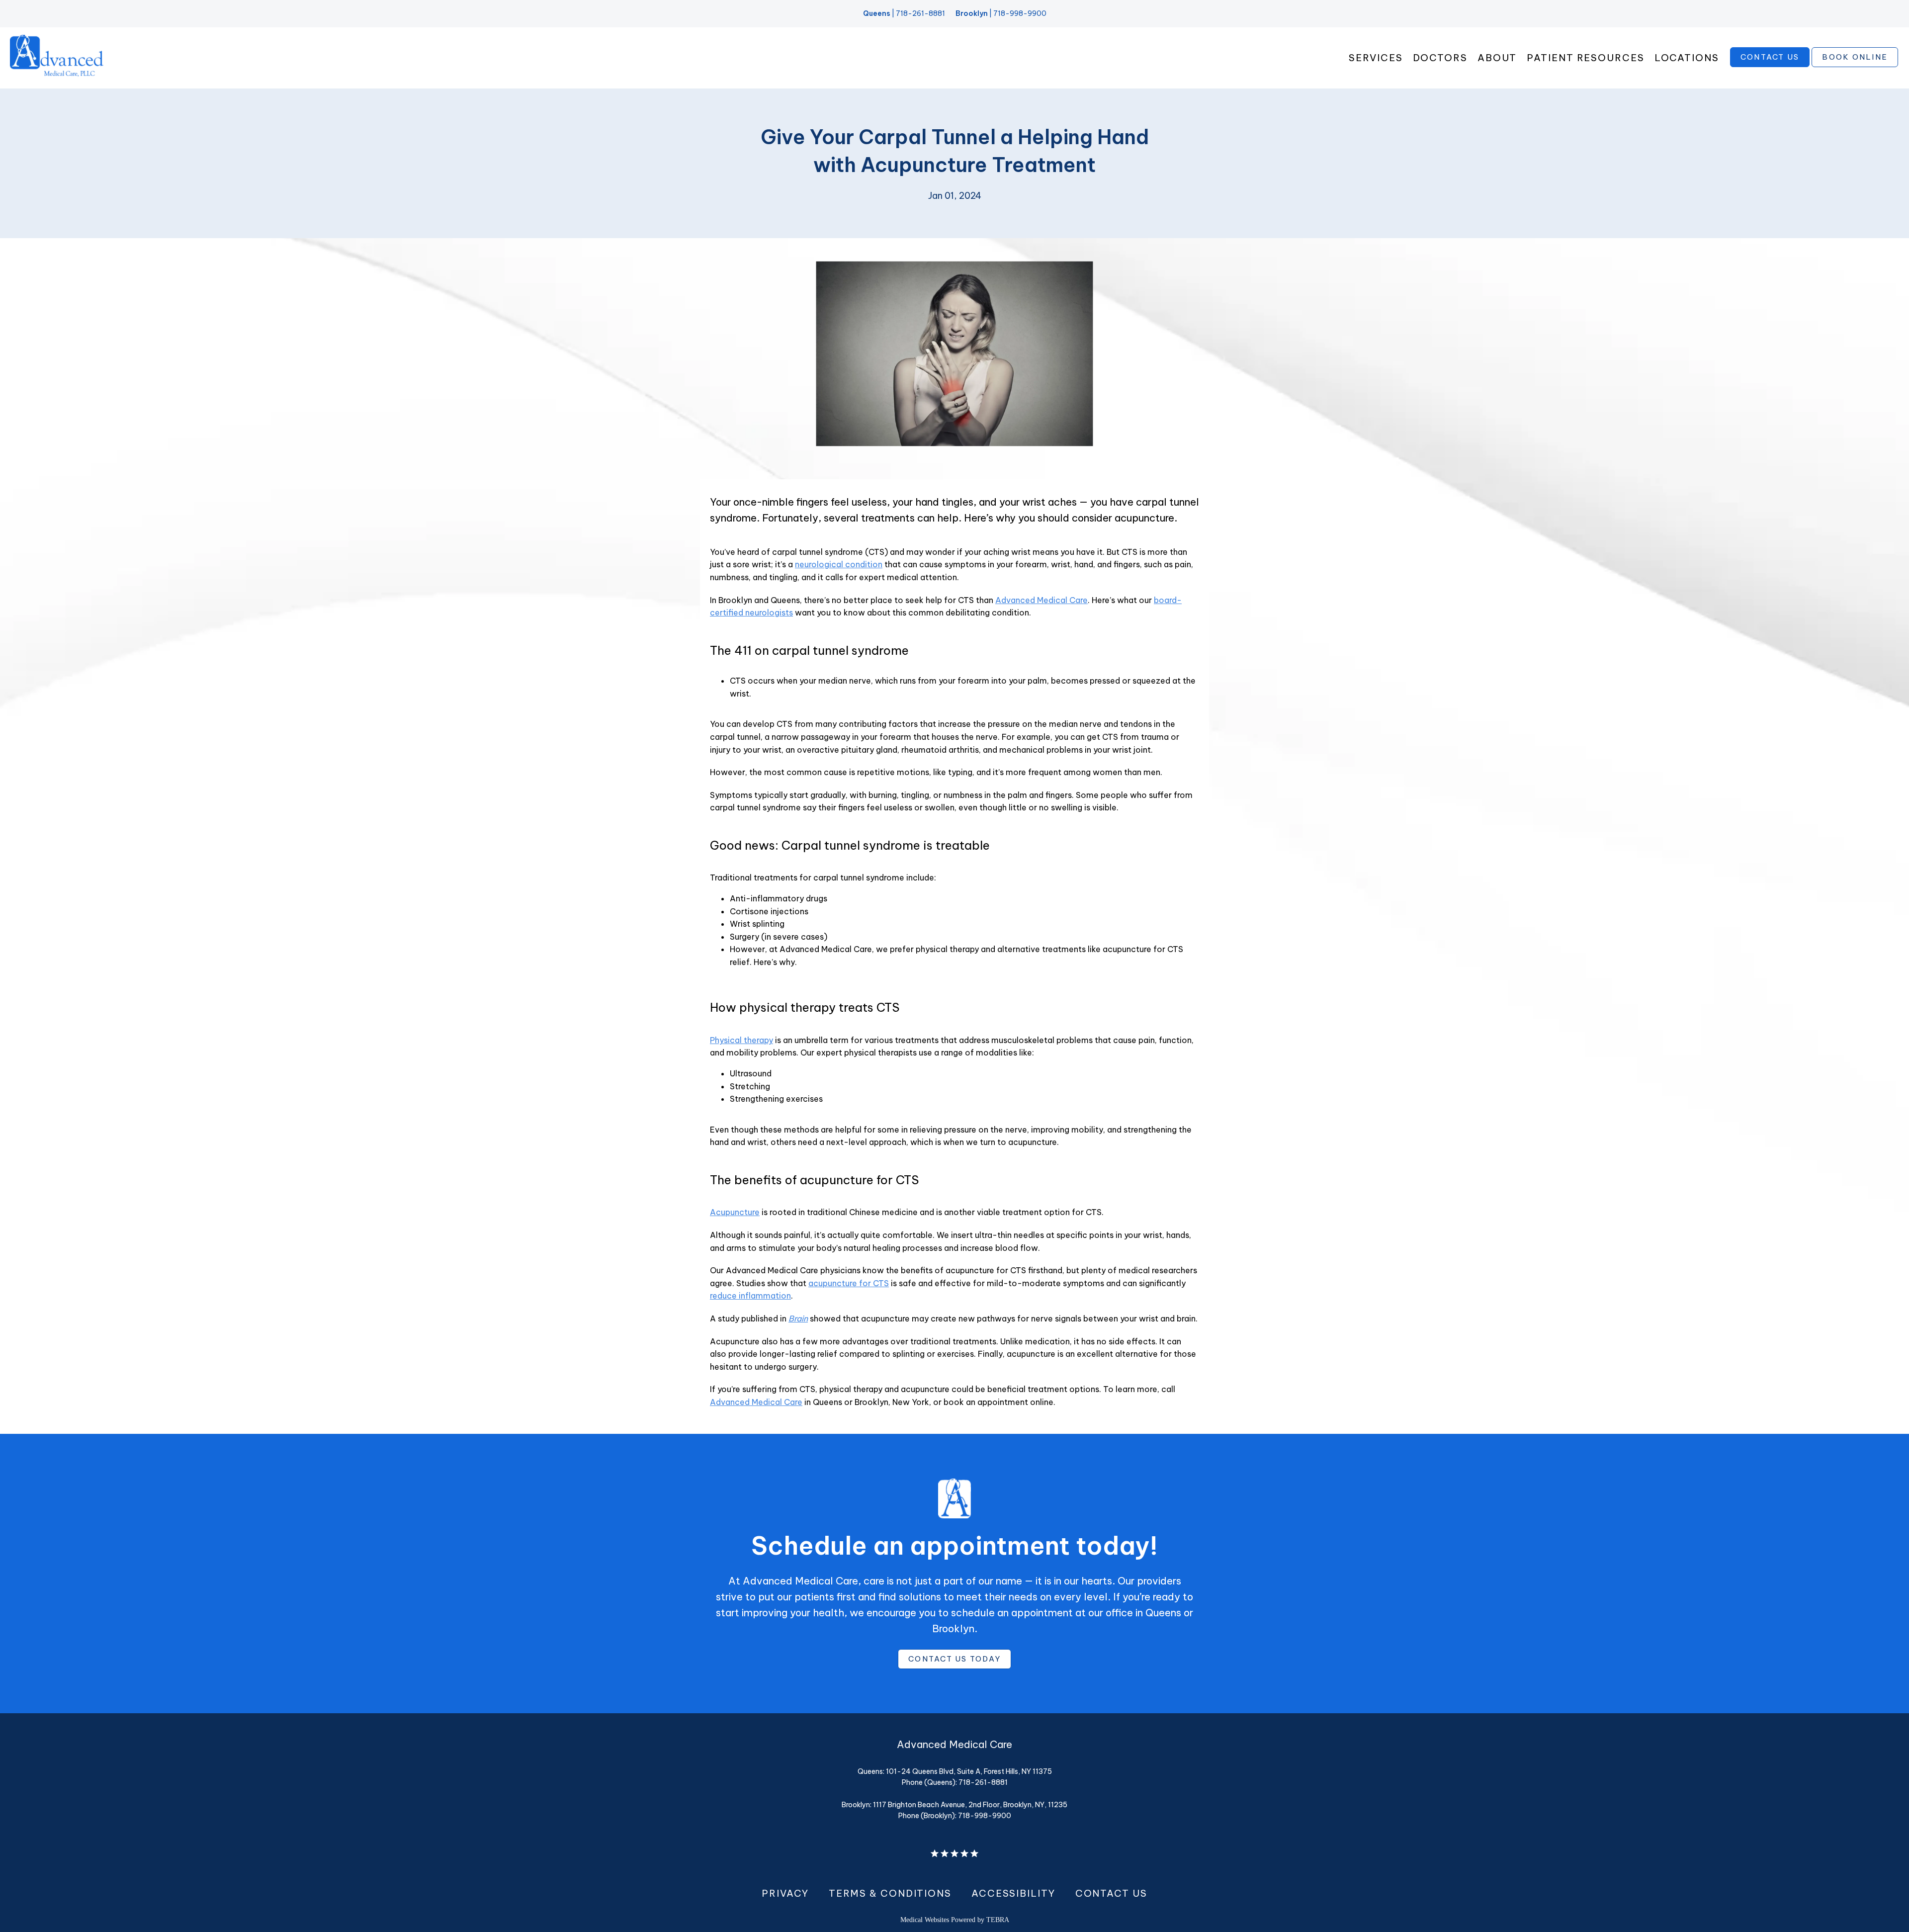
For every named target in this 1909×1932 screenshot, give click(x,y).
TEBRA (998, 1920)
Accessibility (1013, 1893)
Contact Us (1111, 1893)
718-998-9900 (1020, 13)
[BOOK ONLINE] (1855, 66)
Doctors (1440, 58)
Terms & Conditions (890, 1893)
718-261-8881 (920, 13)
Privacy (785, 1893)
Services (1376, 58)
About (1497, 58)
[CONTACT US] (1770, 66)
